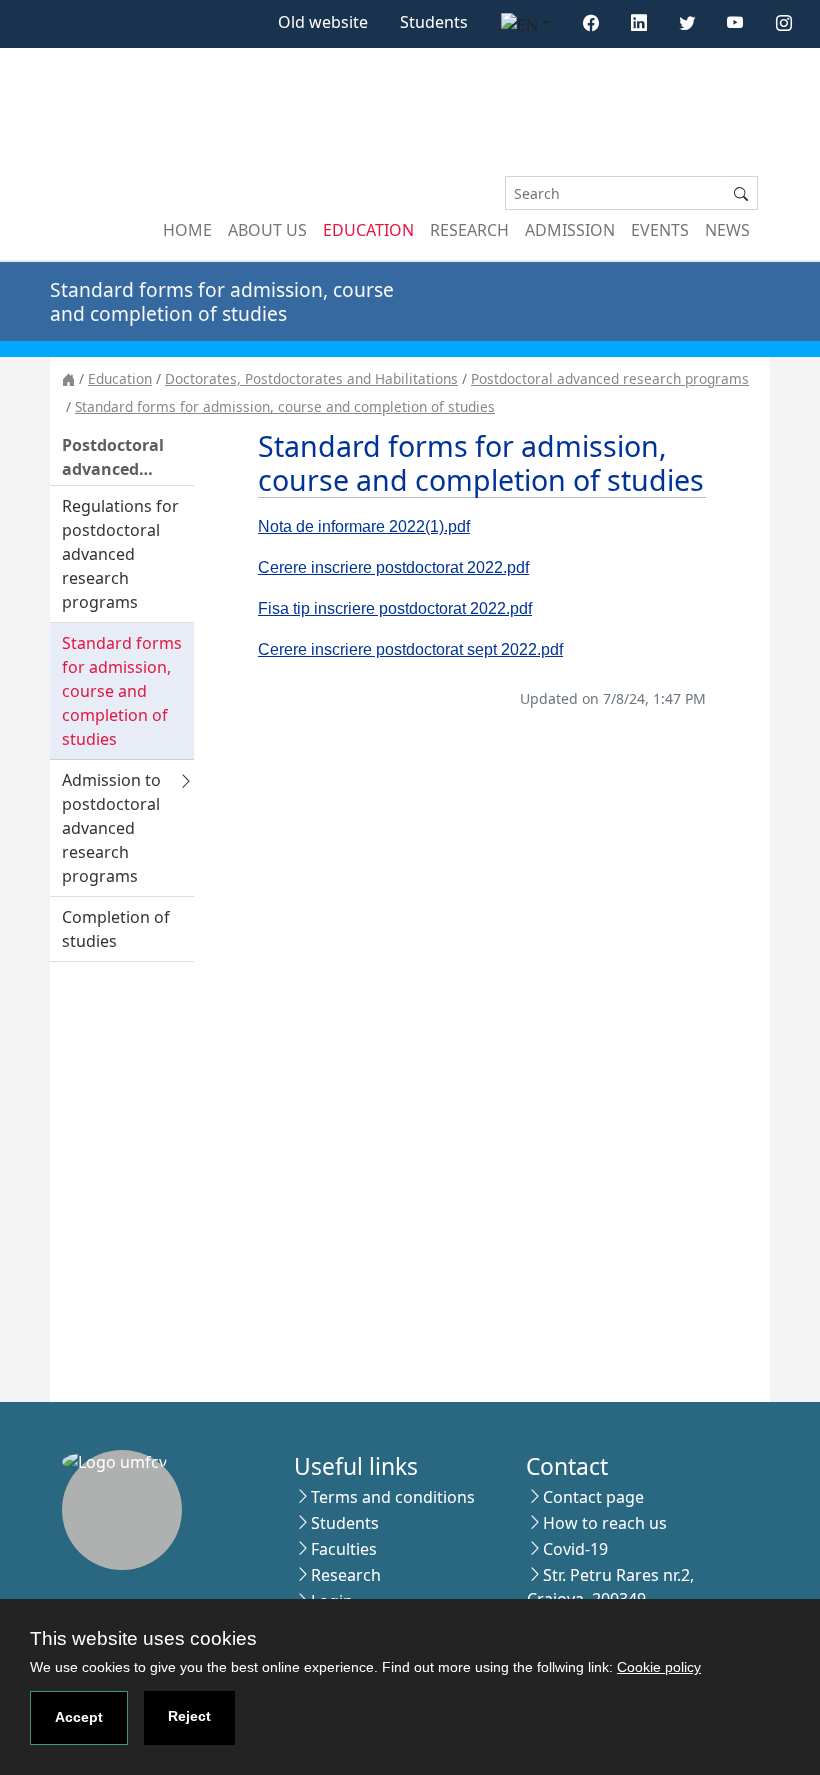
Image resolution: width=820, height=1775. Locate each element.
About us (267, 230)
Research (469, 230)
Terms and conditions (393, 1497)
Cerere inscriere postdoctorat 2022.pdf (393, 567)
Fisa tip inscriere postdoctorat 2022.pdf (395, 608)
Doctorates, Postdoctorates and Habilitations (311, 378)
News (727, 230)
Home (187, 230)
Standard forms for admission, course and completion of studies (285, 406)
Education (368, 230)
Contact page (593, 1497)
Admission (570, 230)
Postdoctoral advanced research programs (610, 378)
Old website (323, 22)
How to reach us (605, 1523)
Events (660, 230)
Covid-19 (575, 1549)
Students (434, 22)
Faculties (344, 1549)
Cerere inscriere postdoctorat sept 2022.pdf (410, 649)
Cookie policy (659, 1667)
